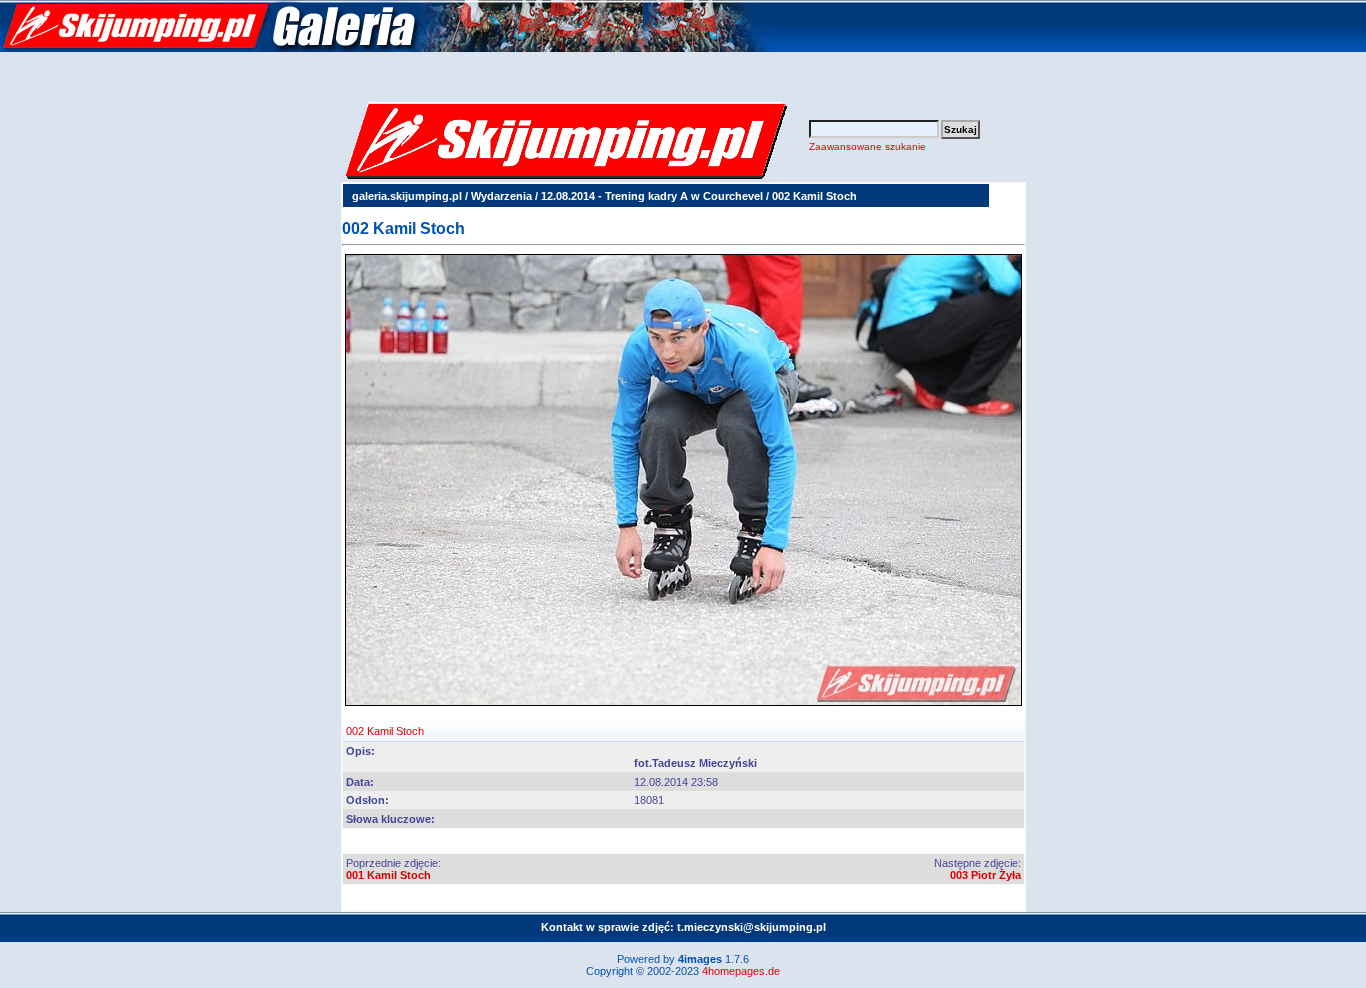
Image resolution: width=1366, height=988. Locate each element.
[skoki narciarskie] (385, 48)
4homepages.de (741, 971)
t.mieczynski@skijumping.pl (751, 927)
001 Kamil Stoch (388, 875)
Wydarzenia (501, 196)
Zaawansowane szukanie (867, 146)
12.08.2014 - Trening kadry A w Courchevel (652, 196)
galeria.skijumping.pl (407, 196)
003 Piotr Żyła (985, 875)
